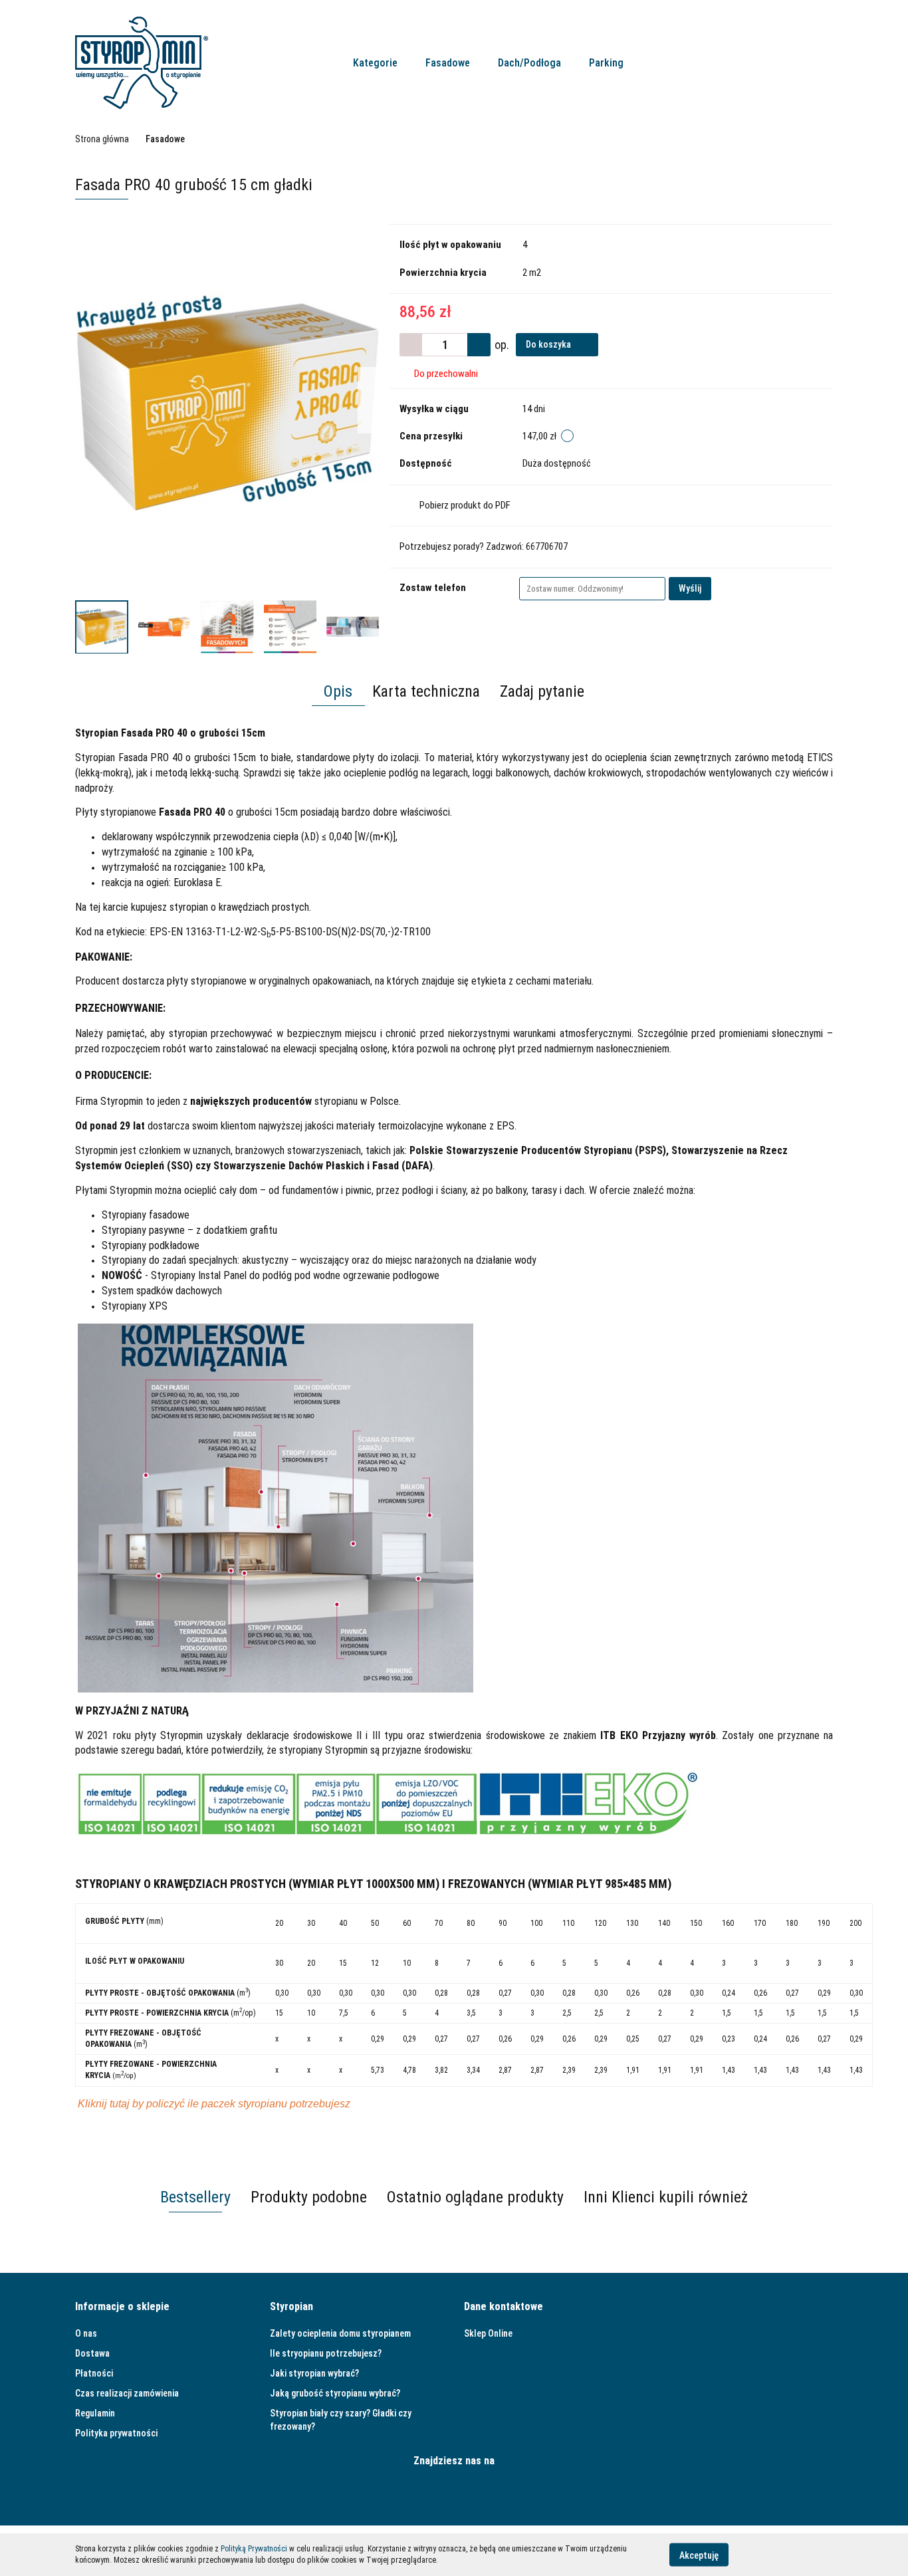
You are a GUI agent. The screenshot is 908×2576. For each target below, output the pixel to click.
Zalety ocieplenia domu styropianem (340, 2333)
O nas (86, 2333)
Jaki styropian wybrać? (314, 2373)
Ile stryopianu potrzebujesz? (326, 2353)
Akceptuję (699, 2555)
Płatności (94, 2373)
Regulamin (95, 2413)
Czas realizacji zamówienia (127, 2393)
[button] (122, 2307)
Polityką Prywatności (254, 2549)
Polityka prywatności (116, 2433)
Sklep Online (488, 2333)
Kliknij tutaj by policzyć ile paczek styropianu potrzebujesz (214, 2104)
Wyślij (690, 588)
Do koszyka (549, 344)
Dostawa (92, 2353)
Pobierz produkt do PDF (465, 505)
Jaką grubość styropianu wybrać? (335, 2393)
